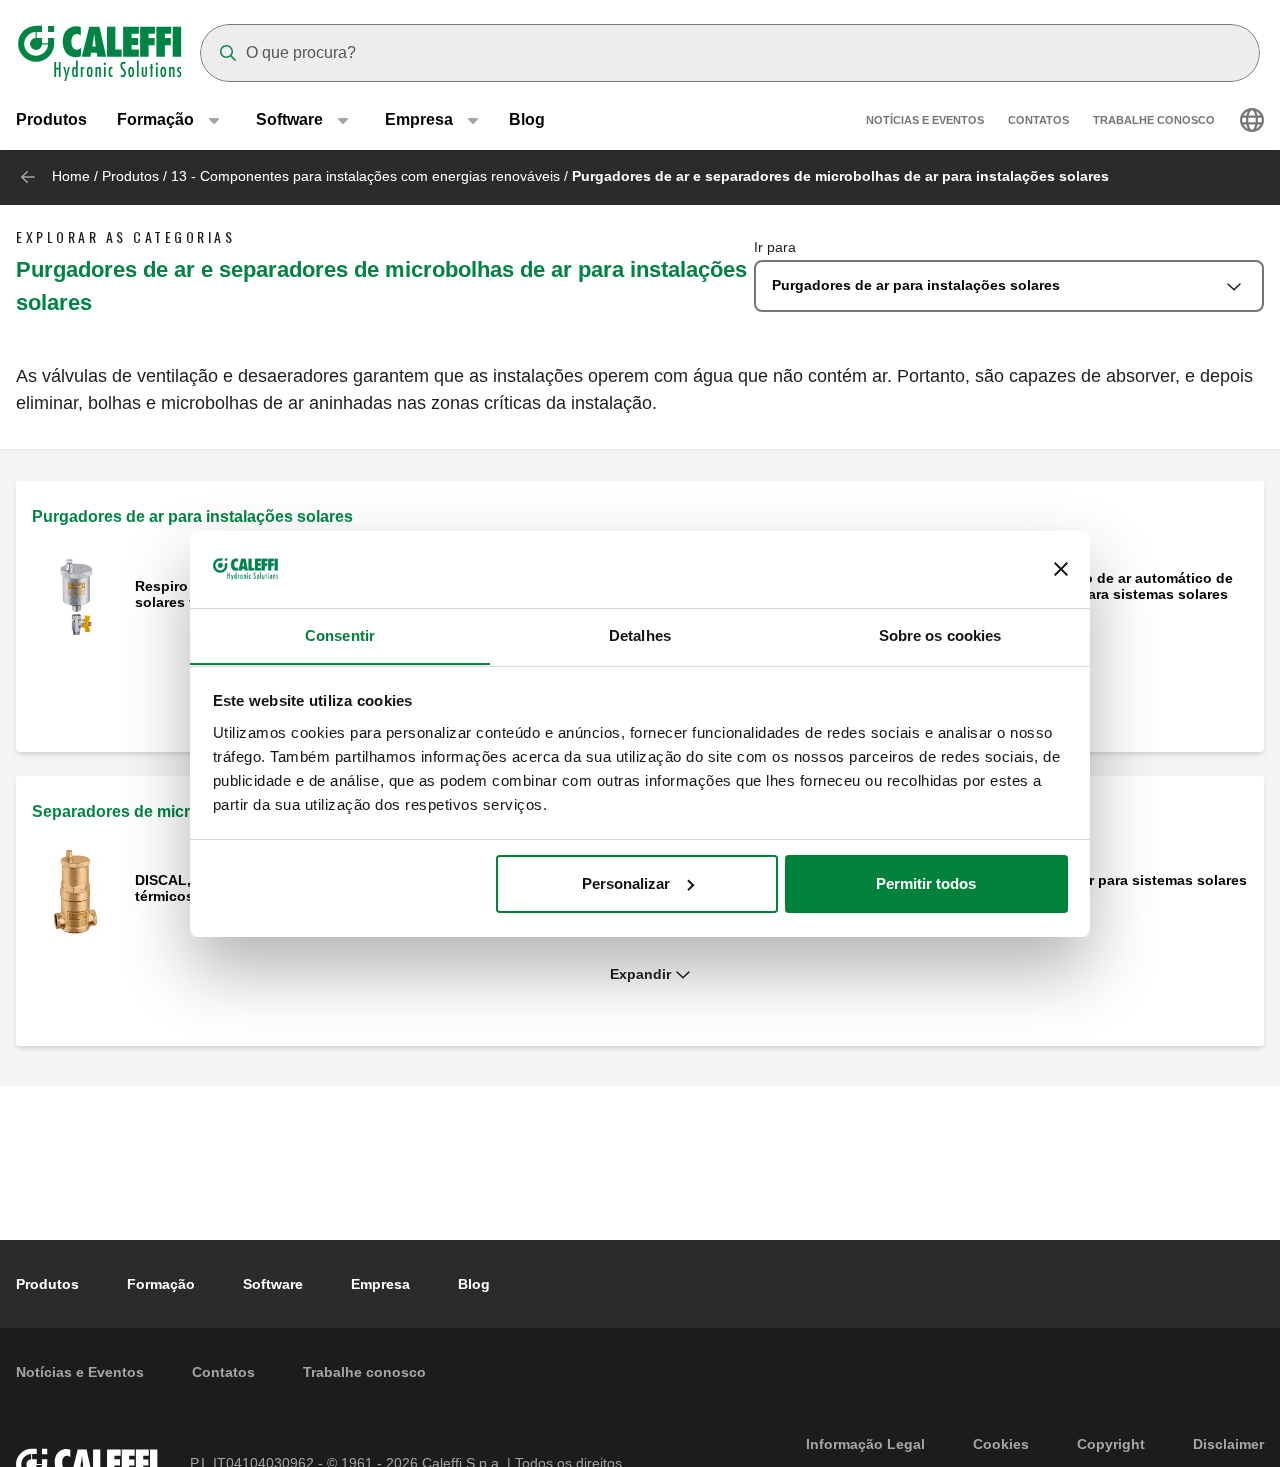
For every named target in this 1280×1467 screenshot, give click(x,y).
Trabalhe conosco (1154, 120)
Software (273, 1284)
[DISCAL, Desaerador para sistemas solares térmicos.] (75, 889)
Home (71, 176)
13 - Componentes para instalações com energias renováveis (365, 176)
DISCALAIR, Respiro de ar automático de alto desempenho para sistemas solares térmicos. (1094, 594)
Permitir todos (926, 883)
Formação (161, 1284)
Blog (527, 119)
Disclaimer (1228, 1444)
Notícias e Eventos (925, 120)
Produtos (51, 119)
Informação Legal (865, 1444)
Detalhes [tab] (640, 634)
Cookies (1001, 1444)
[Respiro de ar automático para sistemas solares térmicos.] (75, 595)
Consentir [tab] (340, 634)
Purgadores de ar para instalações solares (192, 516)
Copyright (1111, 1444)
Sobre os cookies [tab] (940, 634)
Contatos (1038, 120)
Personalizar (626, 883)
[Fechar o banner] (1061, 569)
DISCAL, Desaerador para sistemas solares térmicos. (1101, 888)
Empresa (380, 1284)
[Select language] (1252, 120)
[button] (640, 975)
